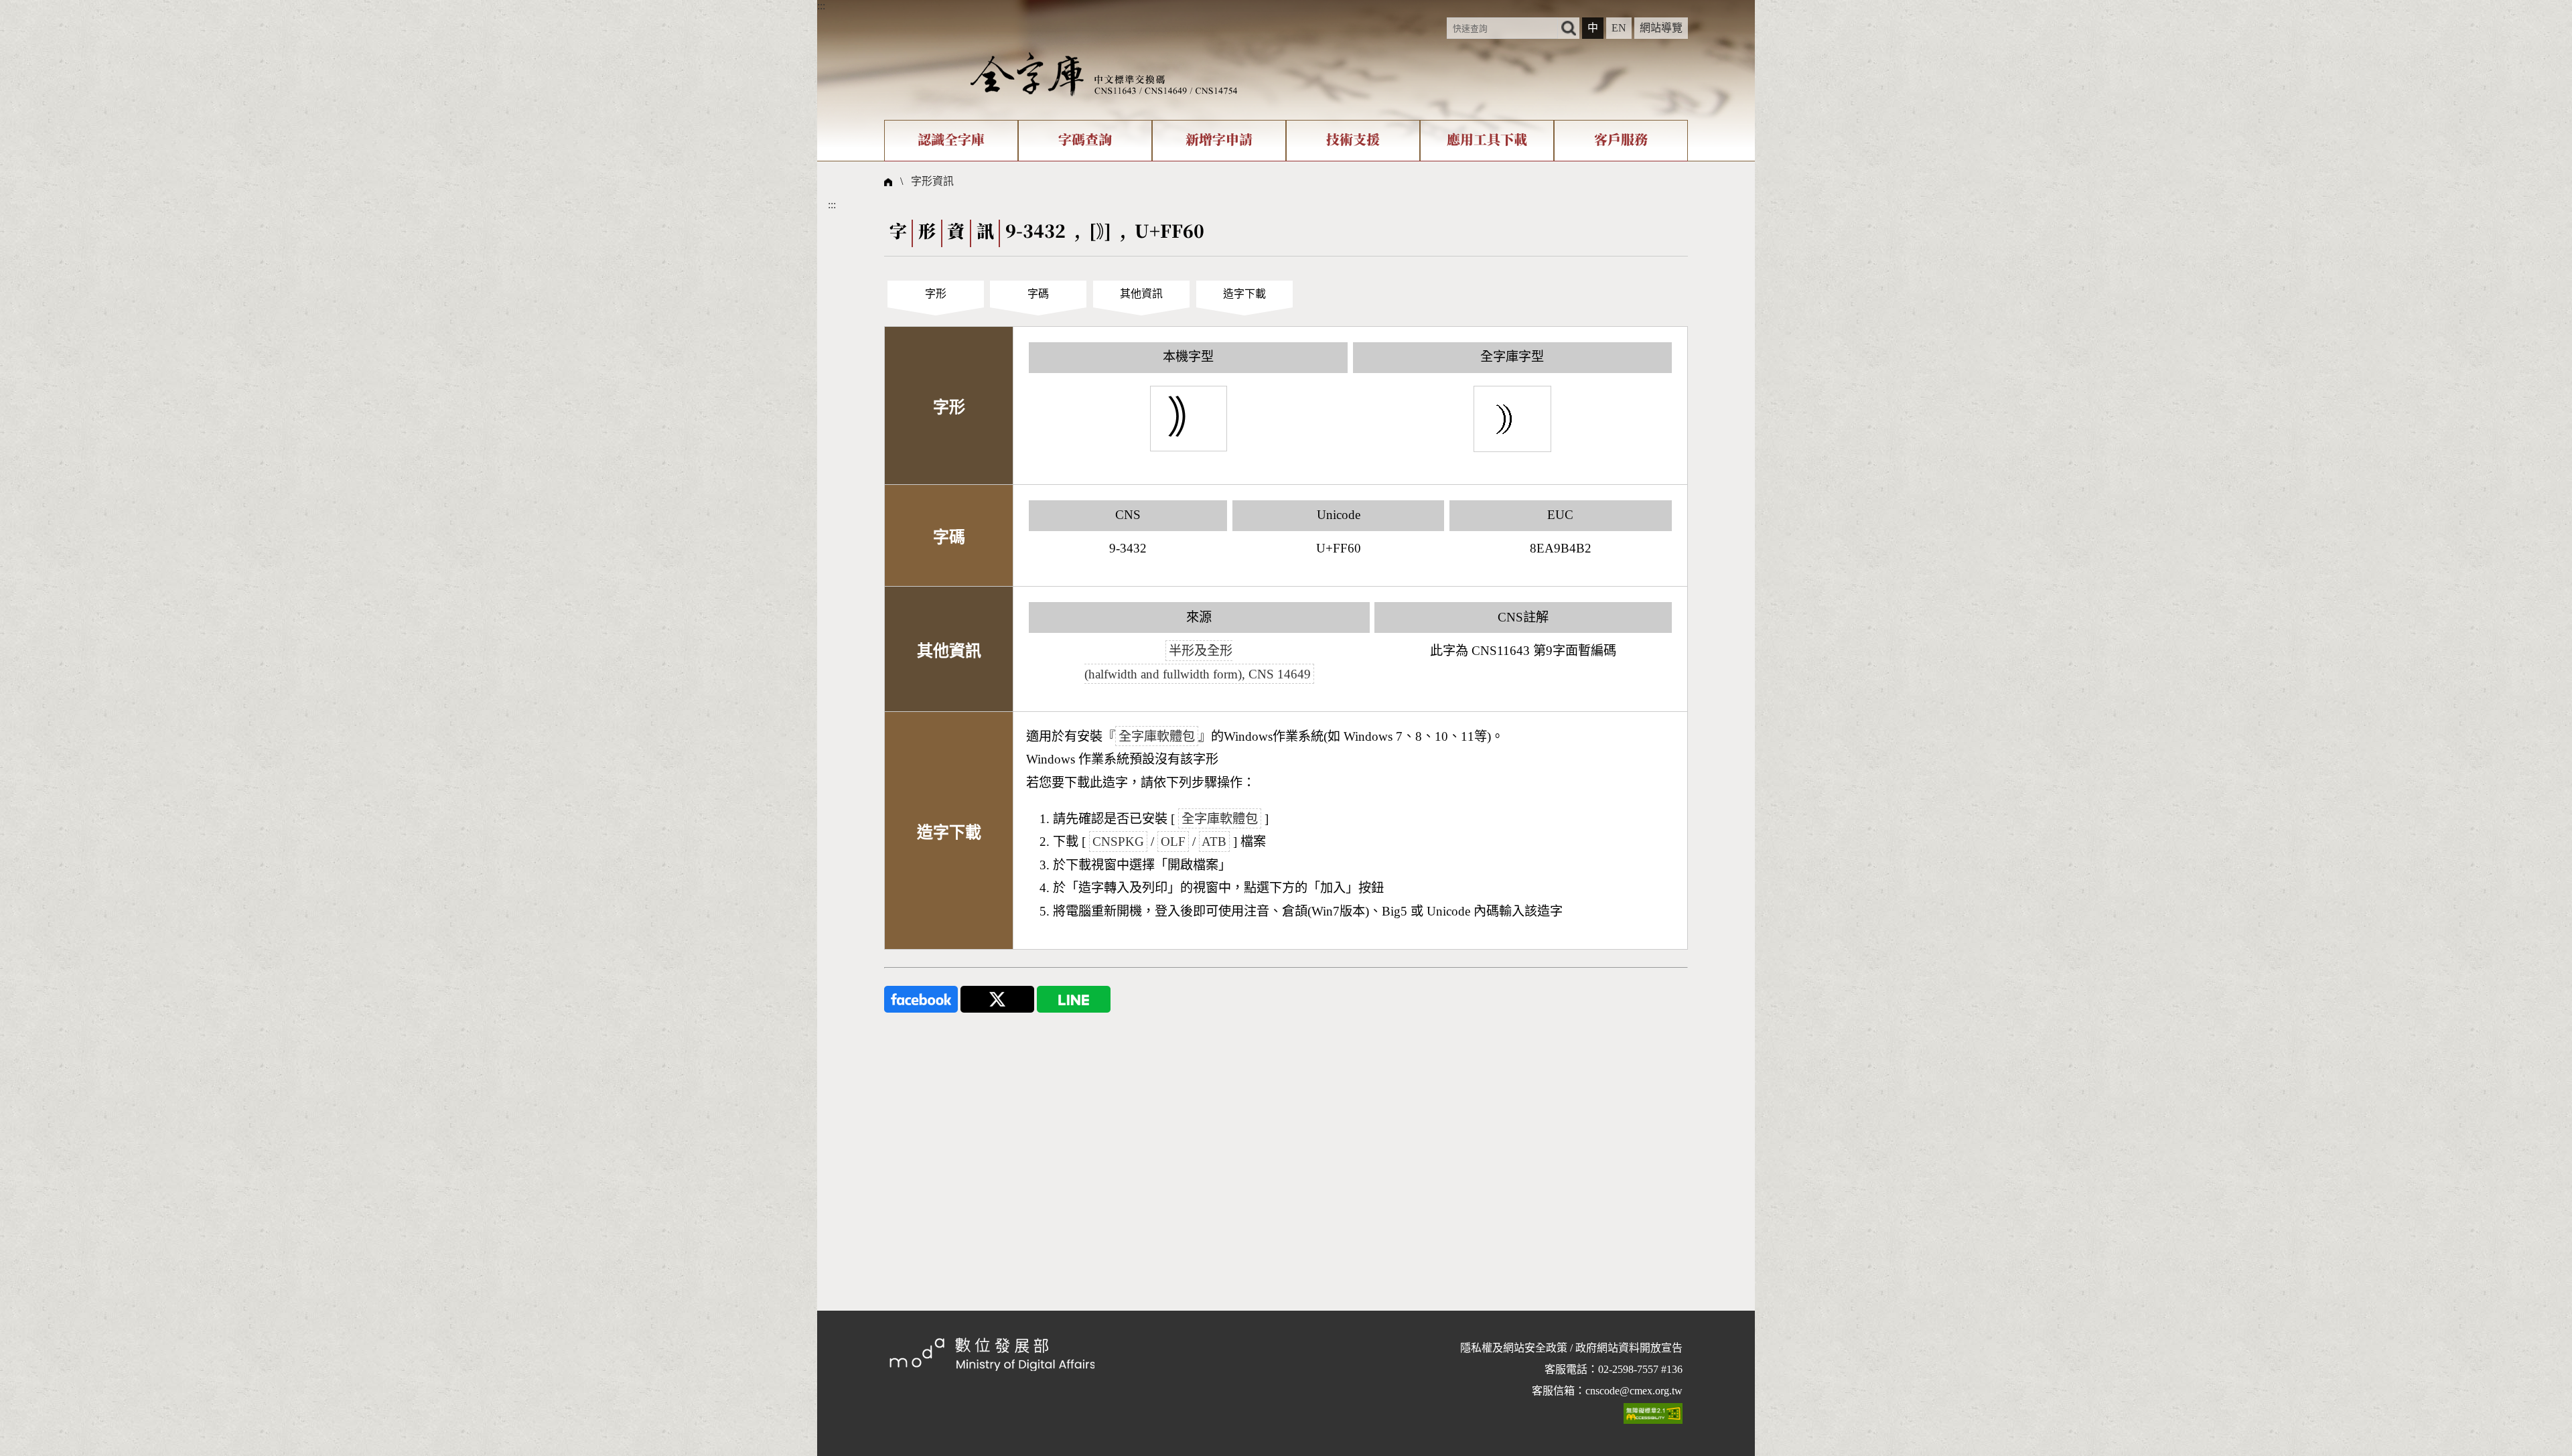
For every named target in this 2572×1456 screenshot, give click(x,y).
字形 (936, 294)
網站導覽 (1661, 28)
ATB (1214, 842)
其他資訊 (1141, 294)
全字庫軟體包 (1157, 736)
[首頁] (1104, 73)
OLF (1173, 842)
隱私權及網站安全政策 (1514, 1348)
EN (1619, 28)
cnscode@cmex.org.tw (1634, 1391)
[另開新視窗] (921, 998)
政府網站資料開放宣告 (1629, 1348)
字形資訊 (932, 181)
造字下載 (1244, 294)
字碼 (1038, 294)
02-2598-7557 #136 (1640, 1369)
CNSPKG (1118, 842)
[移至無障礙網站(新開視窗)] (1653, 1413)
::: (821, 6)
